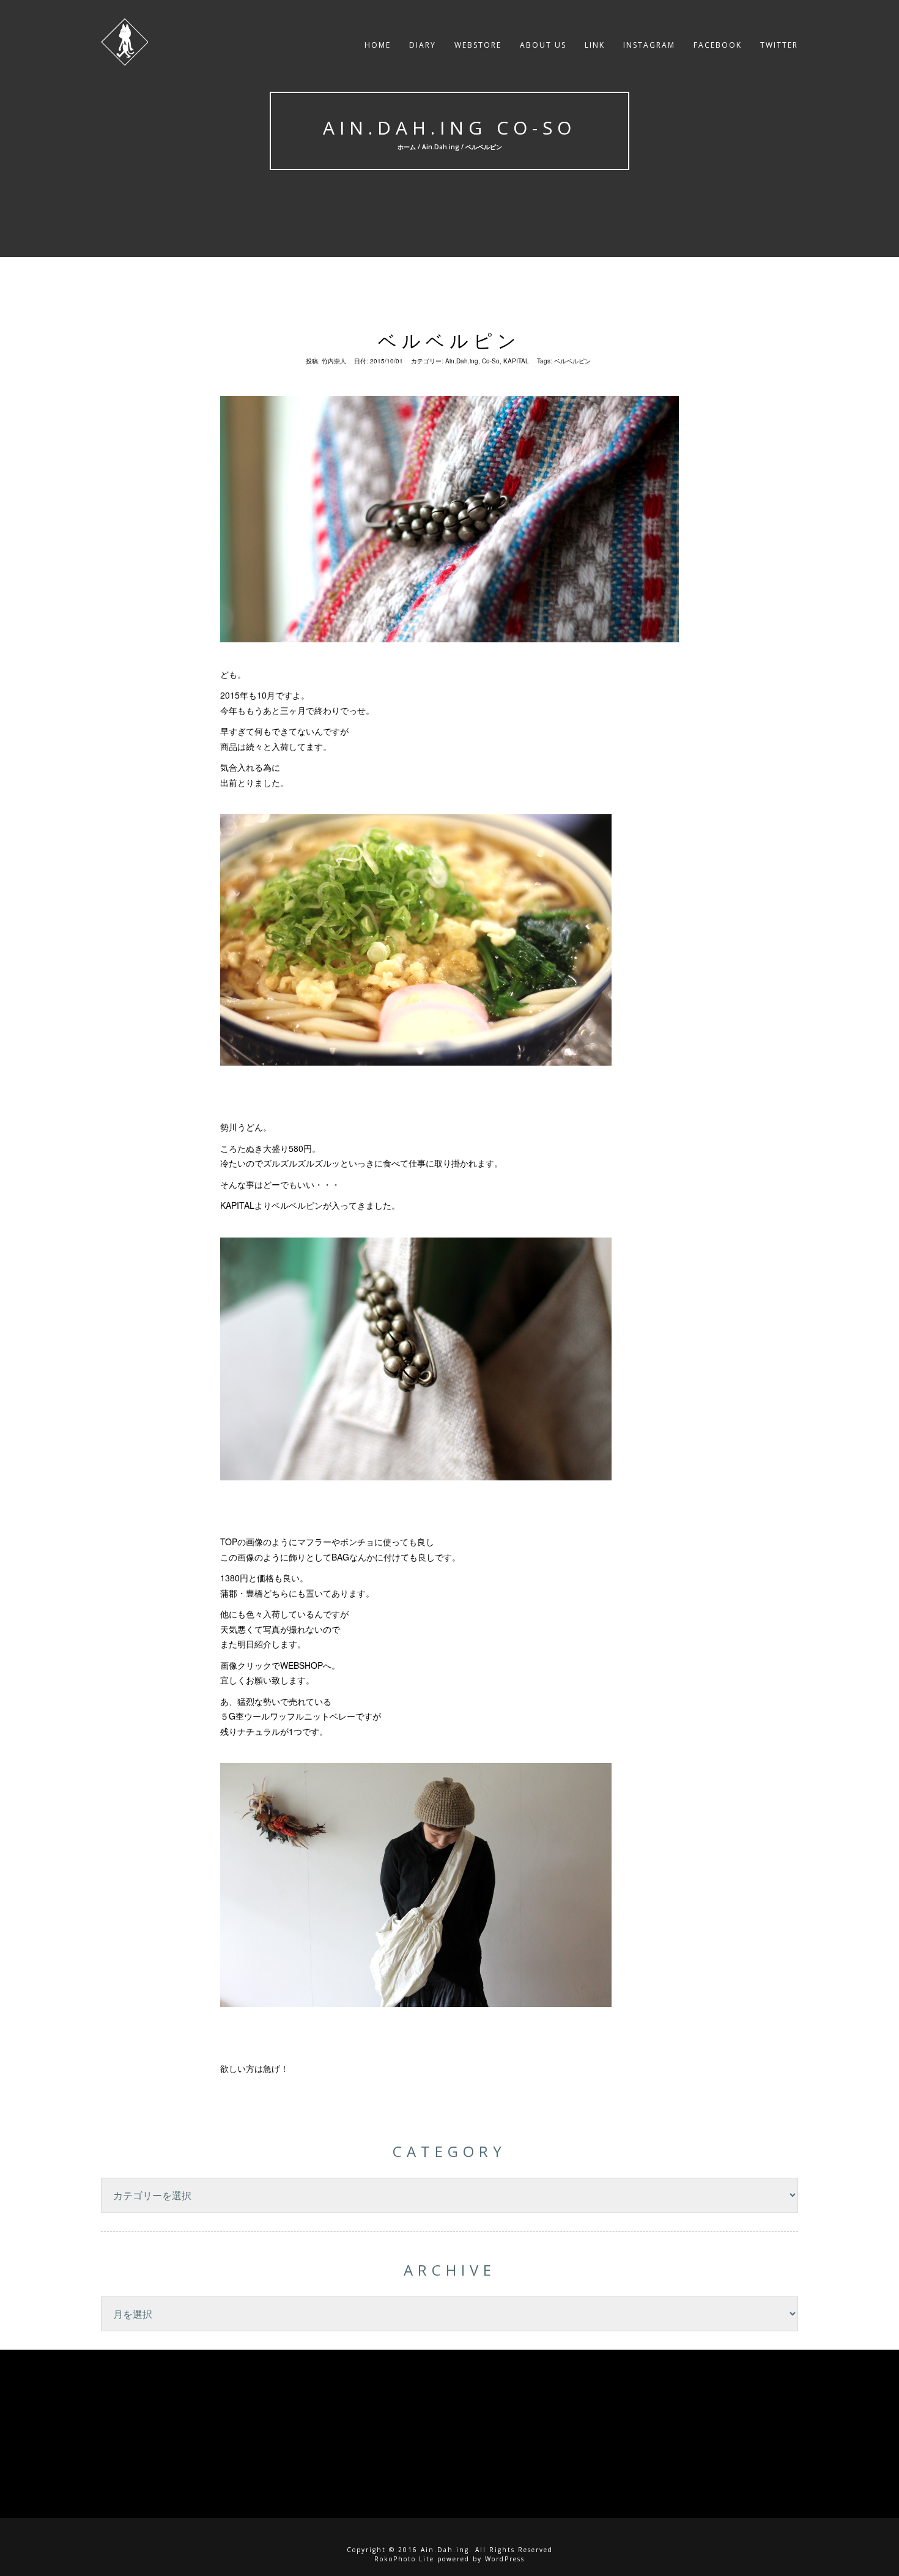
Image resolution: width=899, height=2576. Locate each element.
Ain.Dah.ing (441, 147)
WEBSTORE (478, 45)
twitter (779, 45)
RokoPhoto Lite (404, 2559)
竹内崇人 (334, 361)
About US (543, 45)
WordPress (505, 2559)
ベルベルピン (449, 340)
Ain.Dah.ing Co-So (449, 128)
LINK (595, 45)
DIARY (423, 45)
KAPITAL (516, 361)
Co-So (491, 361)
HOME (378, 45)
